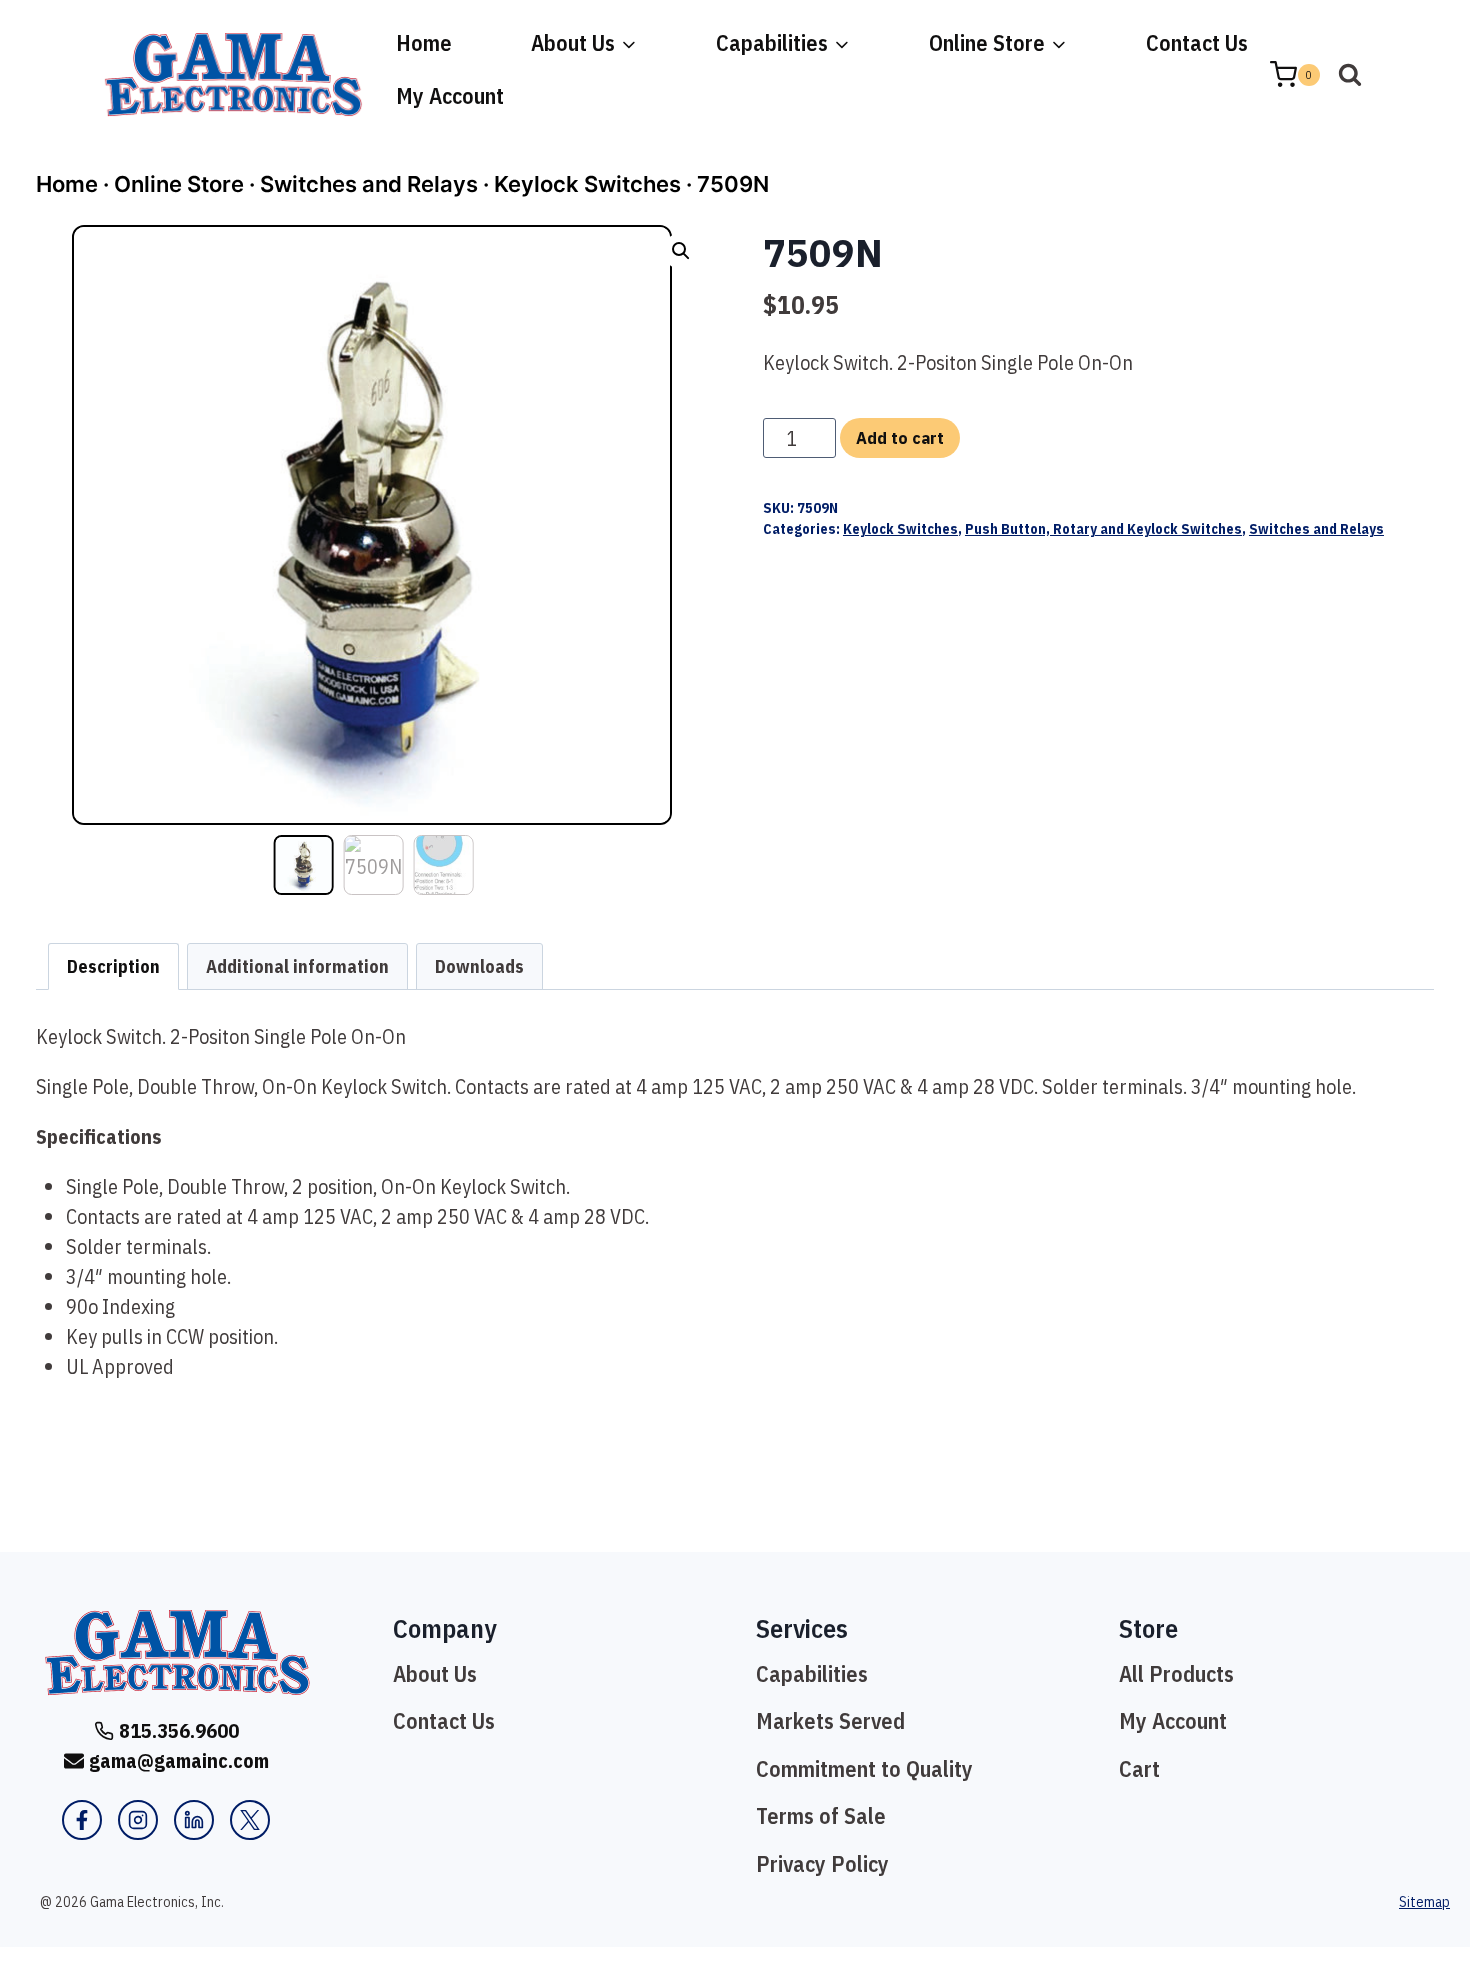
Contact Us (1197, 42)
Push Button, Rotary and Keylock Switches (1103, 529)
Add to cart (900, 438)
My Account (450, 95)
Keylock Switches (587, 184)
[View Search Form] (1350, 75)
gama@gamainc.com (179, 1760)
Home (424, 42)
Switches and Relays (369, 184)
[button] (681, 251)
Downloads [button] (479, 966)
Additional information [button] (297, 966)
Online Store (179, 184)
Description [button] (113, 966)
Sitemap (1424, 1902)
